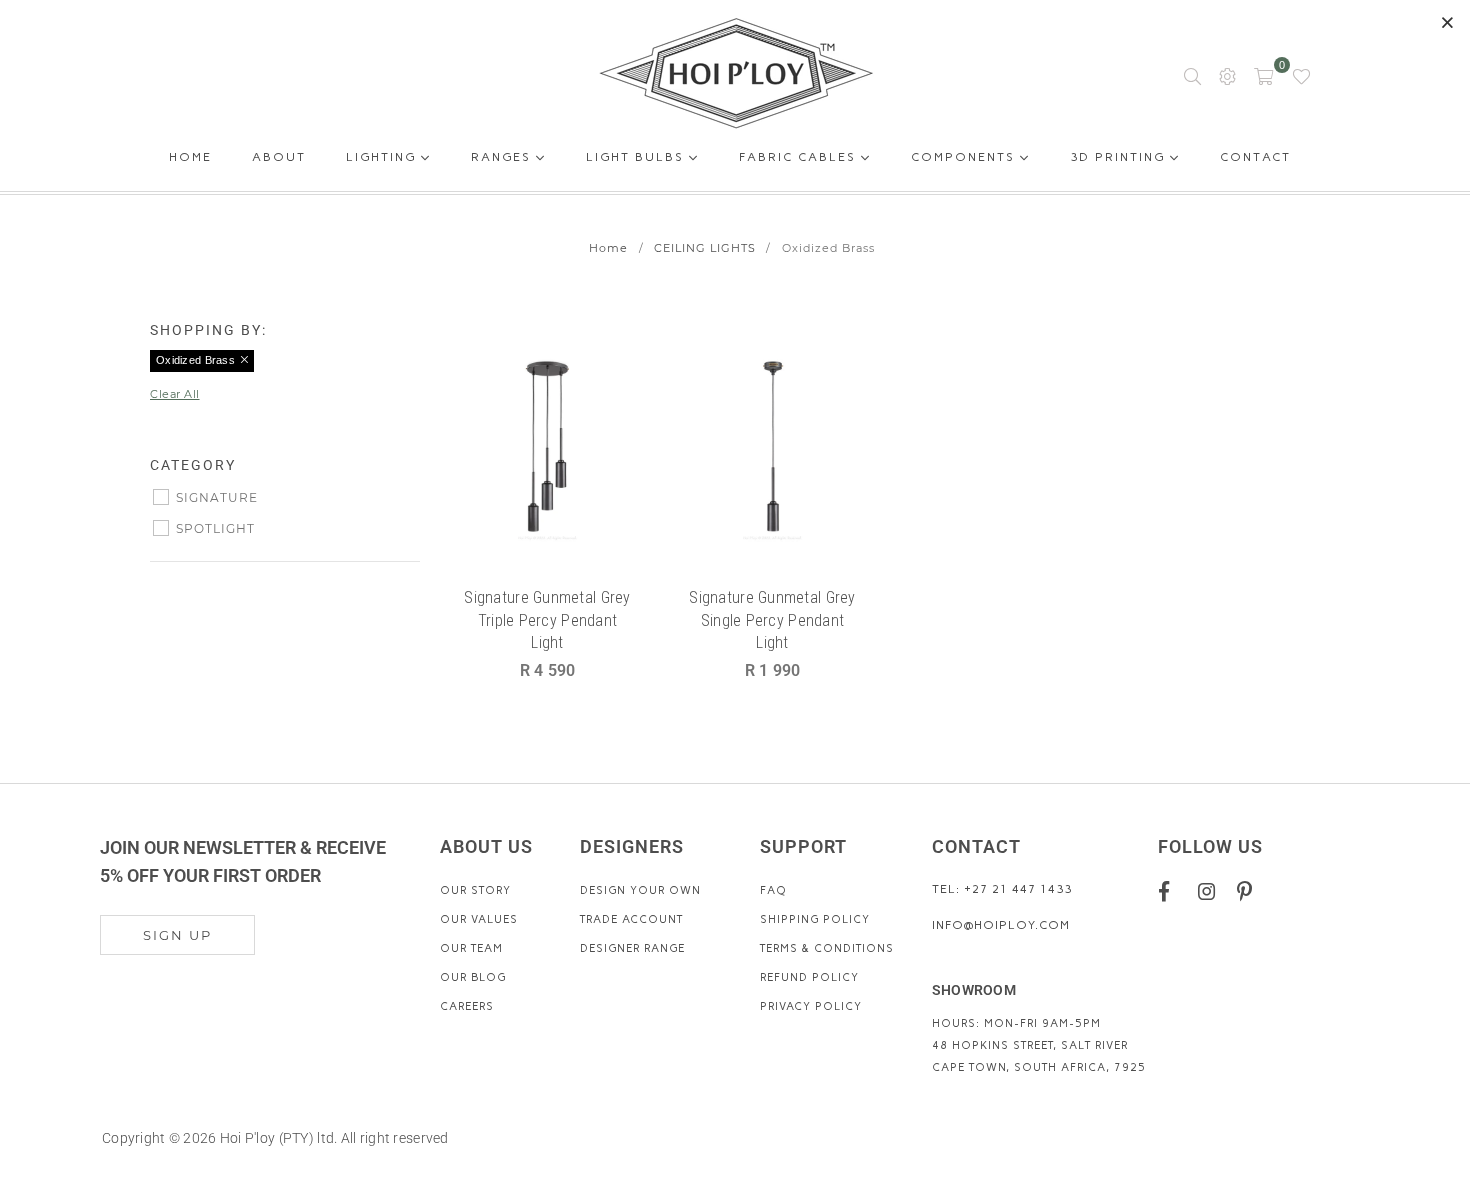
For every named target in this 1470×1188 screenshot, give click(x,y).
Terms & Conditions (827, 948)
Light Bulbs (637, 157)
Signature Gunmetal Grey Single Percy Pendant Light (772, 620)
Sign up (177, 935)
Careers (467, 1006)
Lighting (383, 157)
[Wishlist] (1301, 75)
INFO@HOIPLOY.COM (1001, 925)
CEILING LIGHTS (705, 248)
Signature (217, 497)
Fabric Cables (800, 157)
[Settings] (1227, 75)
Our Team (471, 948)
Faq (773, 890)
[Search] (1192, 75)
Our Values (479, 919)
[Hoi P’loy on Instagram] (1210, 891)
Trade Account (631, 919)
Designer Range (632, 948)
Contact (1255, 160)
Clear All (175, 394)
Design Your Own (640, 890)
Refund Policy (809, 977)
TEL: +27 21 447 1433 (1002, 889)
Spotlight (215, 528)
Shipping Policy (815, 919)
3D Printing (1120, 157)
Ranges (503, 157)
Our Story (475, 890)
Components (965, 157)
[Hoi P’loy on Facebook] (1171, 891)
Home (190, 160)
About (279, 160)
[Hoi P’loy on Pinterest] (1249, 891)
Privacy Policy (811, 1006)
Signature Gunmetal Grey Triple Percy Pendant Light (547, 620)
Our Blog (473, 977)
